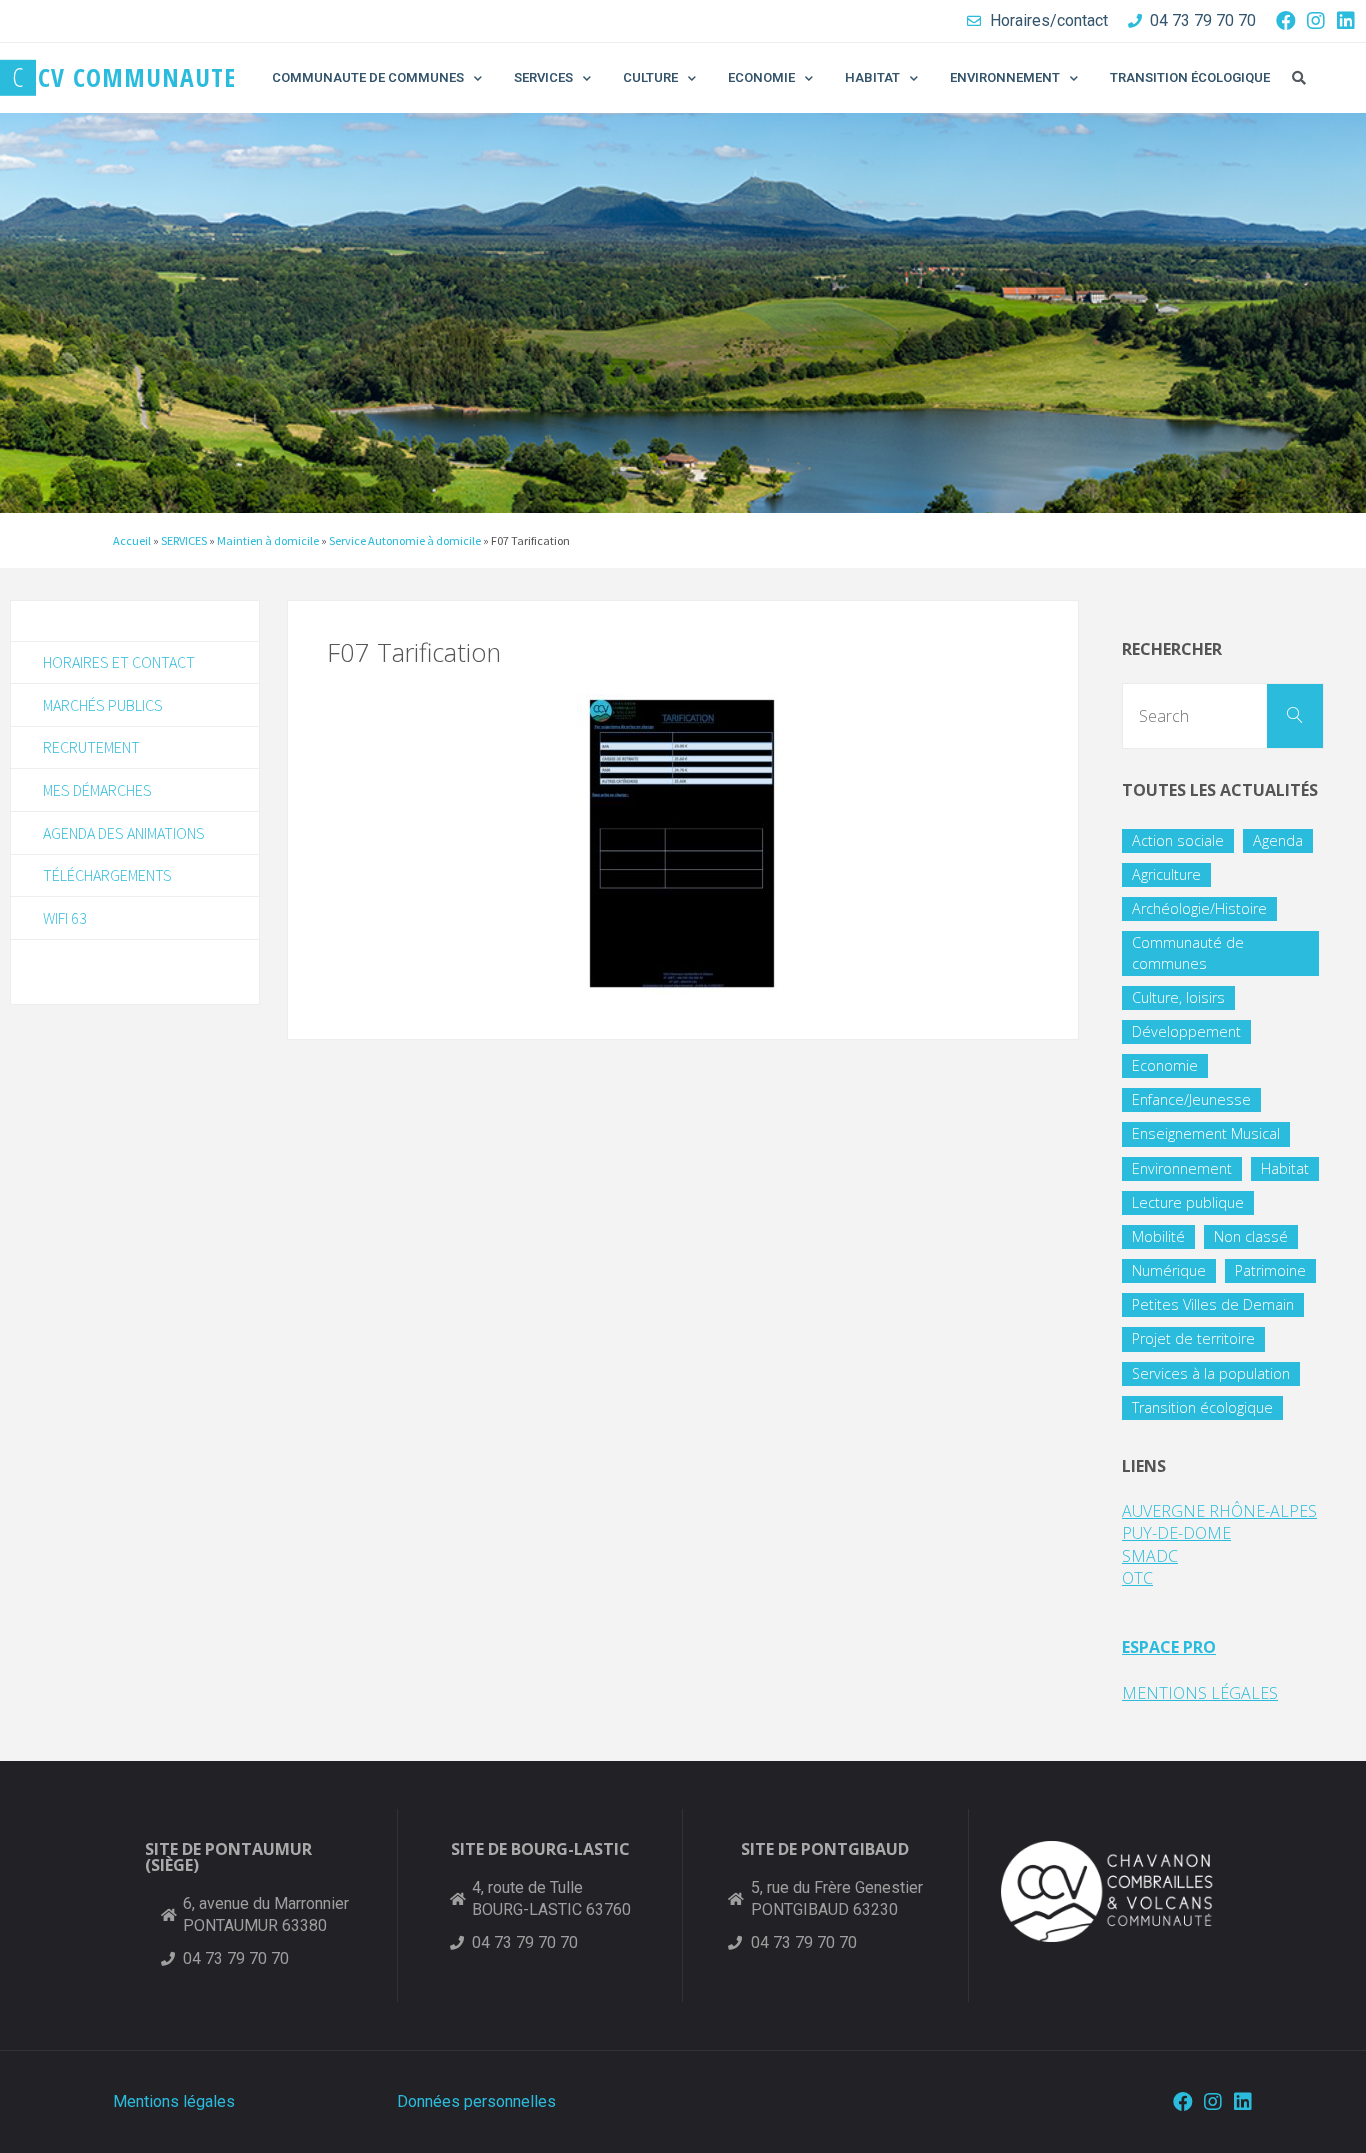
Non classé (1251, 1236)
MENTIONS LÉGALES (1200, 1693)
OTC (1137, 1578)
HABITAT (872, 77)
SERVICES (543, 77)
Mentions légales (174, 2101)
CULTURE (650, 77)
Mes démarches (97, 790)
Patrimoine (1270, 1270)
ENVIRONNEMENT (1005, 77)
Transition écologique (1202, 1407)
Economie (1165, 1065)
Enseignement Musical (1206, 1133)
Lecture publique (1188, 1202)
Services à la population (1211, 1373)
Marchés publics (103, 705)
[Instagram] (1316, 21)
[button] (1299, 78)
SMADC (1150, 1556)
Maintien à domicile (268, 540)
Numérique (1169, 1270)
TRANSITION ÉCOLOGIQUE (1190, 77)
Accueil (132, 540)
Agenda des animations (124, 833)
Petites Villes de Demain (1213, 1304)
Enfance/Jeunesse (1191, 1099)
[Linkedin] (1346, 21)
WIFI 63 (65, 918)
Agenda (1278, 840)
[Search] (1295, 716)
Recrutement (91, 747)
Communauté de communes (1188, 952)
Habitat (1285, 1168)
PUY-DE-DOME (1176, 1533)
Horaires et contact (119, 662)
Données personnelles (476, 2101)
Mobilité (1158, 1236)
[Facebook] (1286, 21)
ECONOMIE (761, 77)
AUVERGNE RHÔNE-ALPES (1219, 1511)
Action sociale (1178, 840)
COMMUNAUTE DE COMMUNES (368, 77)
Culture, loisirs (1178, 997)
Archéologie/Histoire (1199, 908)
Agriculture (1166, 874)
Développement (1186, 1031)
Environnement (1182, 1168)
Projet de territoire (1193, 1338)
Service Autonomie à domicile (405, 540)
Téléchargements (107, 875)
